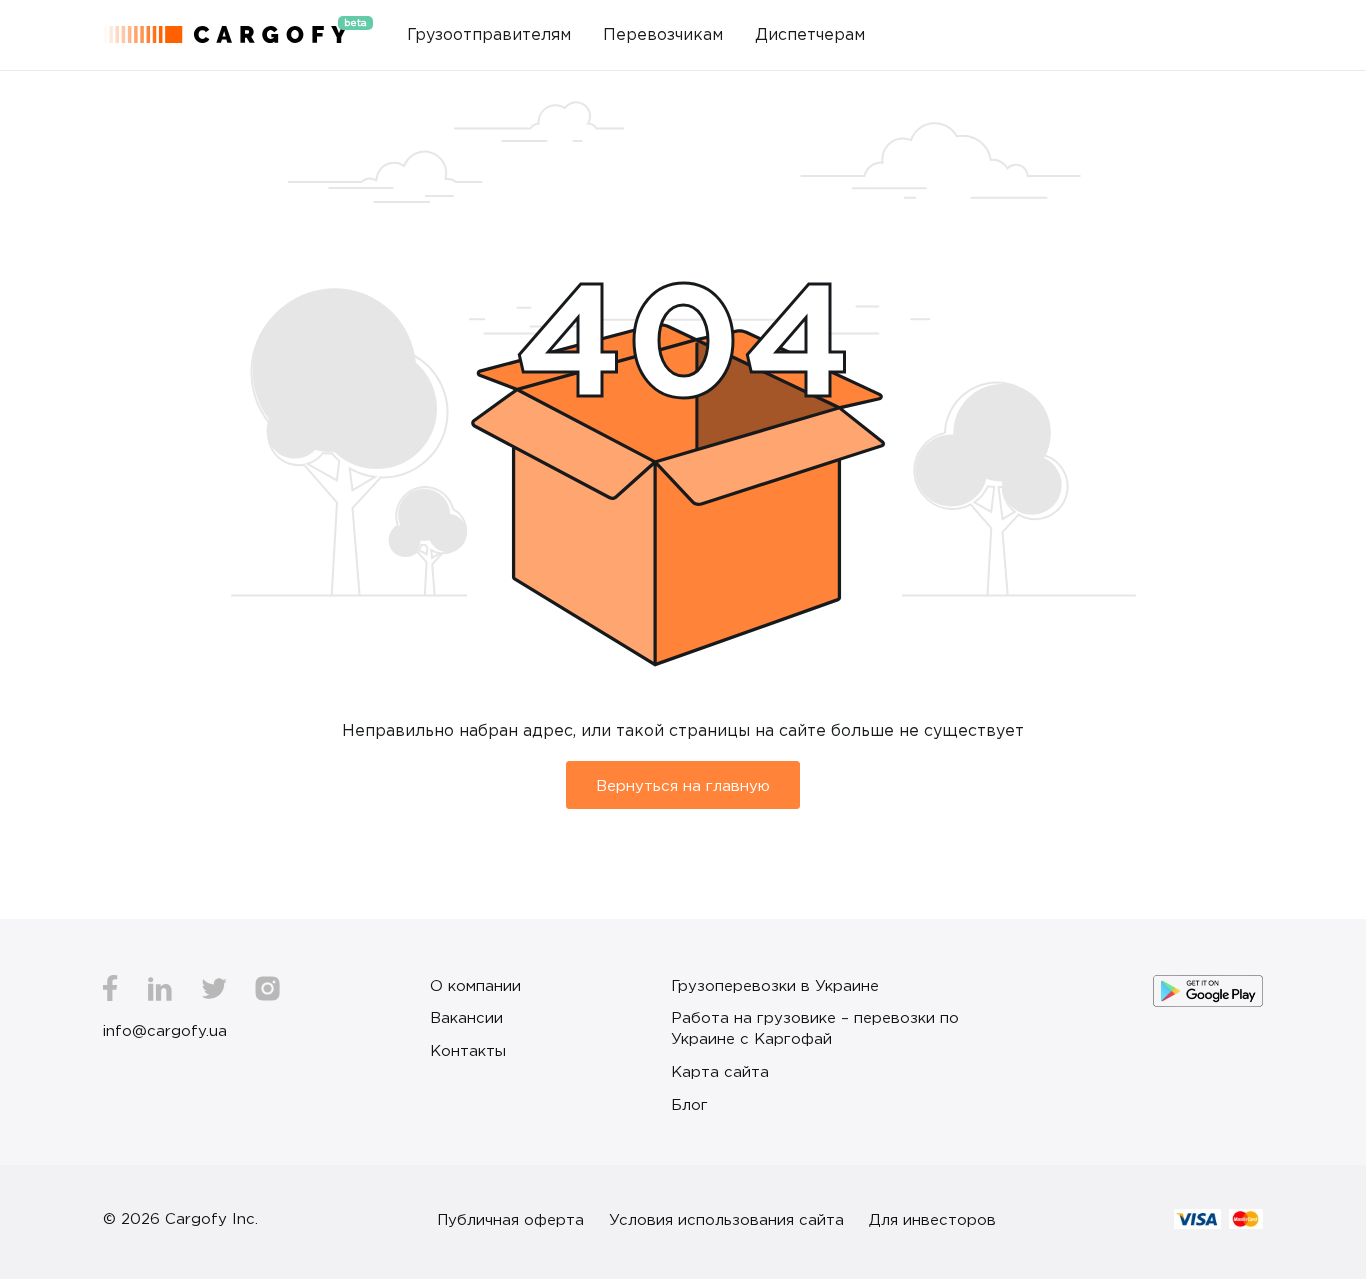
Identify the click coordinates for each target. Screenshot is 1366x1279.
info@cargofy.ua (165, 1030)
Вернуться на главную (683, 785)
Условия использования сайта (726, 1219)
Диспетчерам (810, 34)
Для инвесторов (932, 1219)
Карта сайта (720, 1071)
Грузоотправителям (489, 34)
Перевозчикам (663, 34)
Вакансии (466, 1017)
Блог (689, 1104)
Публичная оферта (510, 1219)
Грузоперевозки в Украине (775, 985)
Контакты (468, 1050)
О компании (475, 985)
